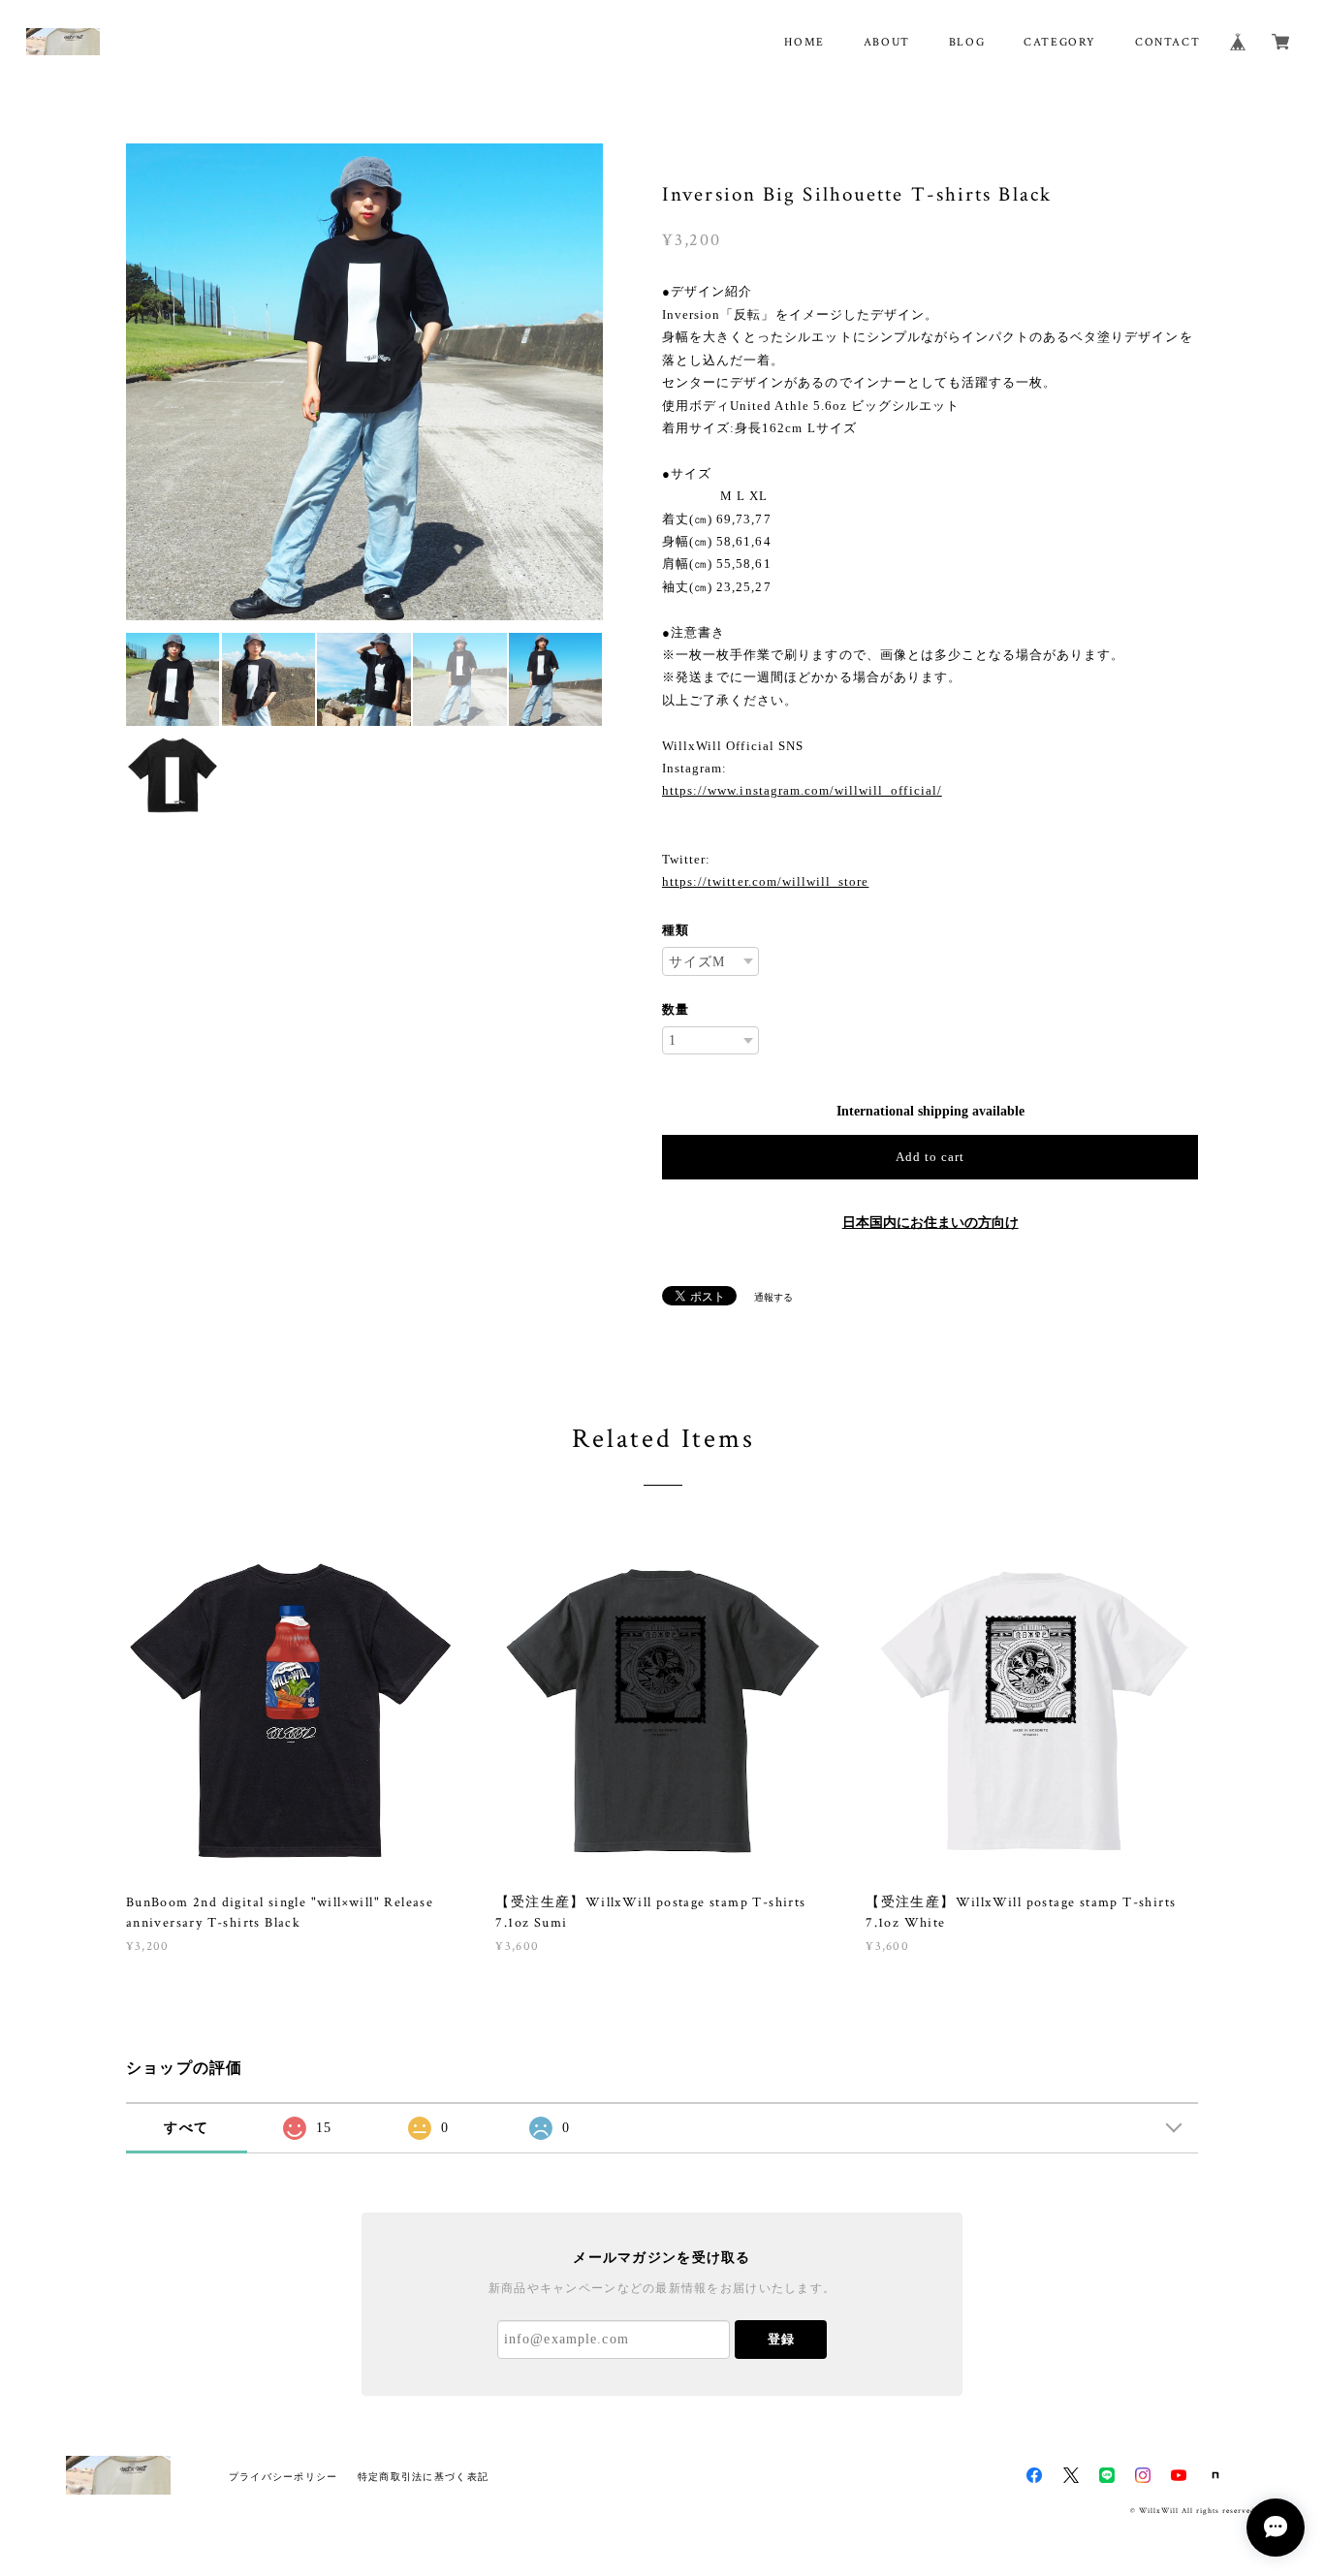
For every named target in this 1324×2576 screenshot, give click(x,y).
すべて (186, 2128)
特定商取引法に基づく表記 (423, 2477)
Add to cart (930, 1157)
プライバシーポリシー (284, 2477)
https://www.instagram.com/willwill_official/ (802, 790)
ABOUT (887, 42)
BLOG (967, 42)
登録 (781, 2339)
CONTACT (1167, 42)
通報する (773, 1297)
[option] (364, 382)
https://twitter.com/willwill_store (765, 881)
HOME (804, 42)
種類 (676, 930)
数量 (676, 1009)
